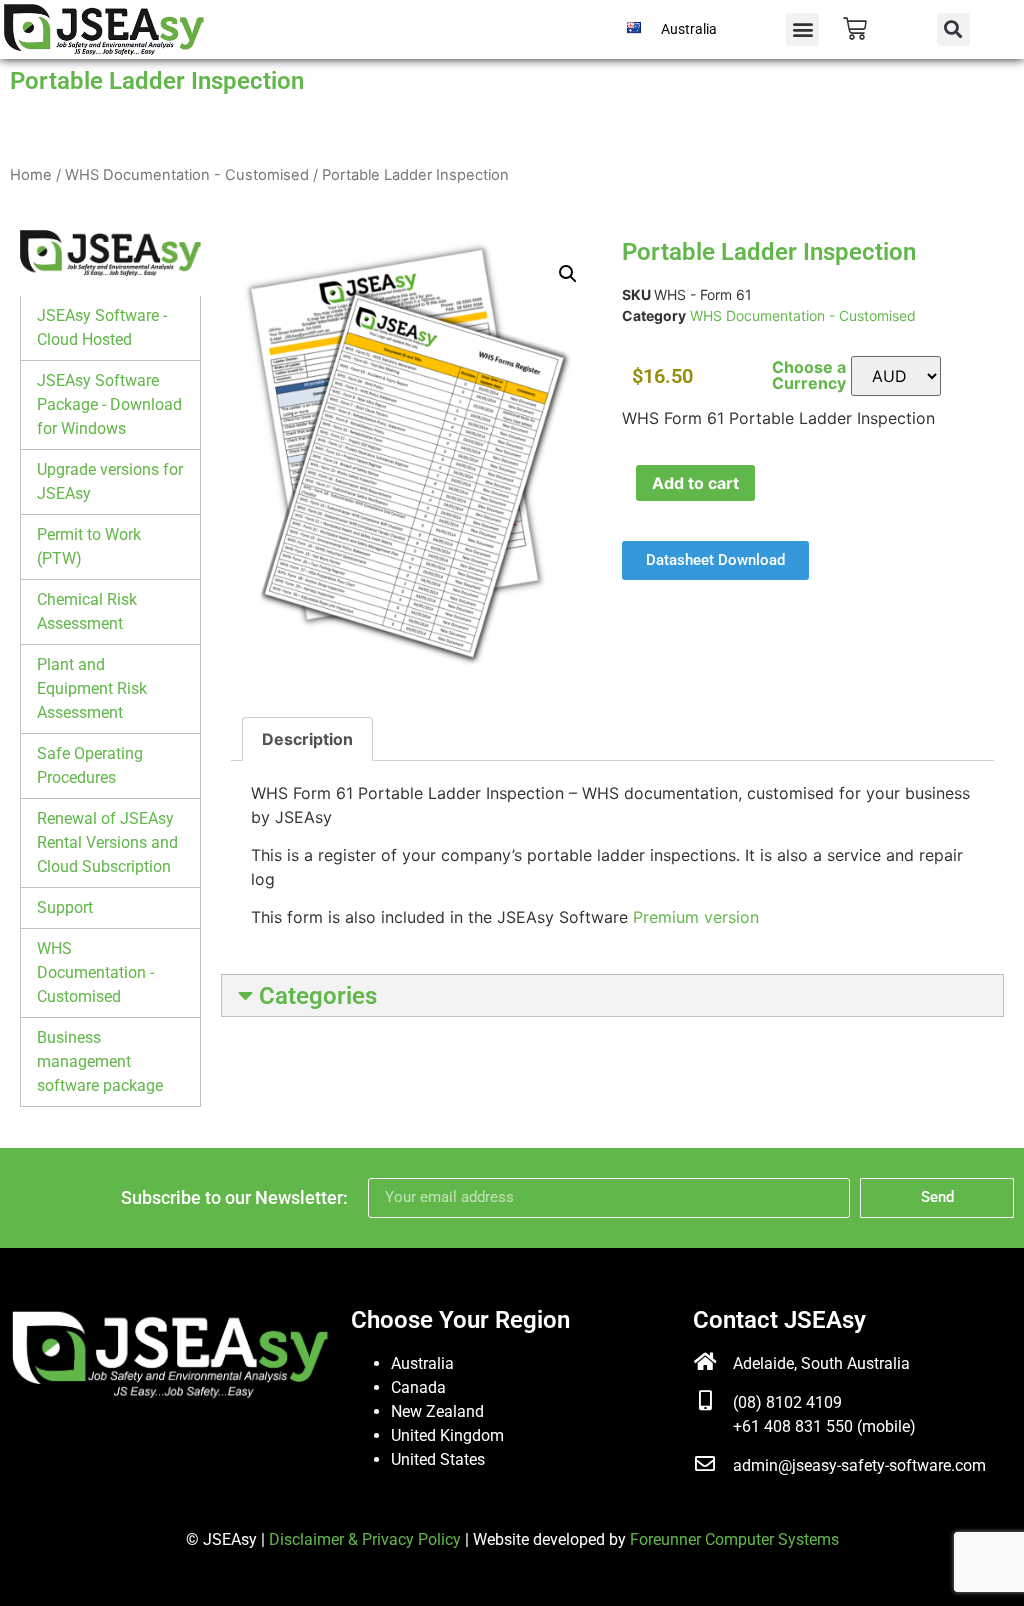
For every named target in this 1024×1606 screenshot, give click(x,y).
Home (31, 175)
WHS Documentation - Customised (187, 175)
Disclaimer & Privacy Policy (365, 1539)
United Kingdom (447, 1435)
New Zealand (437, 1411)
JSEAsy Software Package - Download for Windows (109, 404)
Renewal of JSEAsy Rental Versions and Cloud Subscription (107, 842)
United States (438, 1459)
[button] (802, 29)
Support (65, 907)
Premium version (696, 917)
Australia (422, 1363)
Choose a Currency (809, 375)
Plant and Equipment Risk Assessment (92, 688)
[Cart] (855, 29)
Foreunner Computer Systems (734, 1539)
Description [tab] (307, 739)
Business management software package (100, 1061)
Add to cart (695, 483)
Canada (418, 1387)
